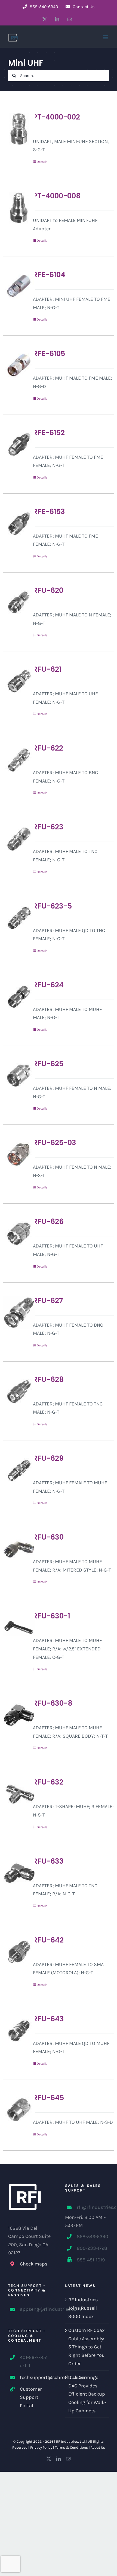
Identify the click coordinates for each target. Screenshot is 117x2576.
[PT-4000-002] (16, 129)
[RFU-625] (16, 1076)
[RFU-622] (16, 760)
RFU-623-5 (52, 906)
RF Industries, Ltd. (71, 2441)
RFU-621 (47, 669)
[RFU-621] (16, 681)
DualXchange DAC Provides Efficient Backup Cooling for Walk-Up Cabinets (87, 2394)
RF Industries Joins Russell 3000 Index (83, 2308)
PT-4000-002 (56, 117)
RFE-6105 (49, 354)
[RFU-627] (16, 1313)
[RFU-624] (16, 997)
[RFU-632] (16, 1794)
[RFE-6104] (16, 287)
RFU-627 (48, 1301)
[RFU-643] (16, 2031)
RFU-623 (48, 827)
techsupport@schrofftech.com (36, 2377)
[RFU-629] (16, 1470)
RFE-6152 (49, 433)
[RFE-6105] (16, 366)
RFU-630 (48, 1537)
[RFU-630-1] (16, 1628)
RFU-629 (48, 1458)
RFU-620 (48, 590)
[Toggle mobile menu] (106, 37)
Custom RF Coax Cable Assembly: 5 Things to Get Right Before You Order (87, 2347)
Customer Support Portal (31, 2397)
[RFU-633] (16, 1873)
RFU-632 (48, 1782)
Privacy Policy (41, 2447)
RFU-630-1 (52, 1616)
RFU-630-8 (53, 1703)
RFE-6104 (49, 275)
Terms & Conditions (71, 2447)
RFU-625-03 (55, 1143)
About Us (98, 2447)
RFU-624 (48, 985)
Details (42, 162)
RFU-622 (48, 748)
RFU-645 (48, 2098)
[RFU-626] (16, 1233)
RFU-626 (48, 1221)
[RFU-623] (16, 839)
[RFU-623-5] (16, 918)
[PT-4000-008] (16, 208)
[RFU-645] (16, 2110)
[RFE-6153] (16, 523)
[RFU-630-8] (16, 1715)
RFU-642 (48, 1940)
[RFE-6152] (16, 445)
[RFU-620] (16, 602)
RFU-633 (48, 1861)
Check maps (34, 2264)
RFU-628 (48, 1379)
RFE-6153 (49, 512)
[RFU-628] (16, 1391)
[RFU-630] (16, 1549)
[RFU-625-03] (16, 1155)
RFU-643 (48, 2019)
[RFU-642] (16, 1952)
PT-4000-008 (57, 196)
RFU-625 (48, 1064)
